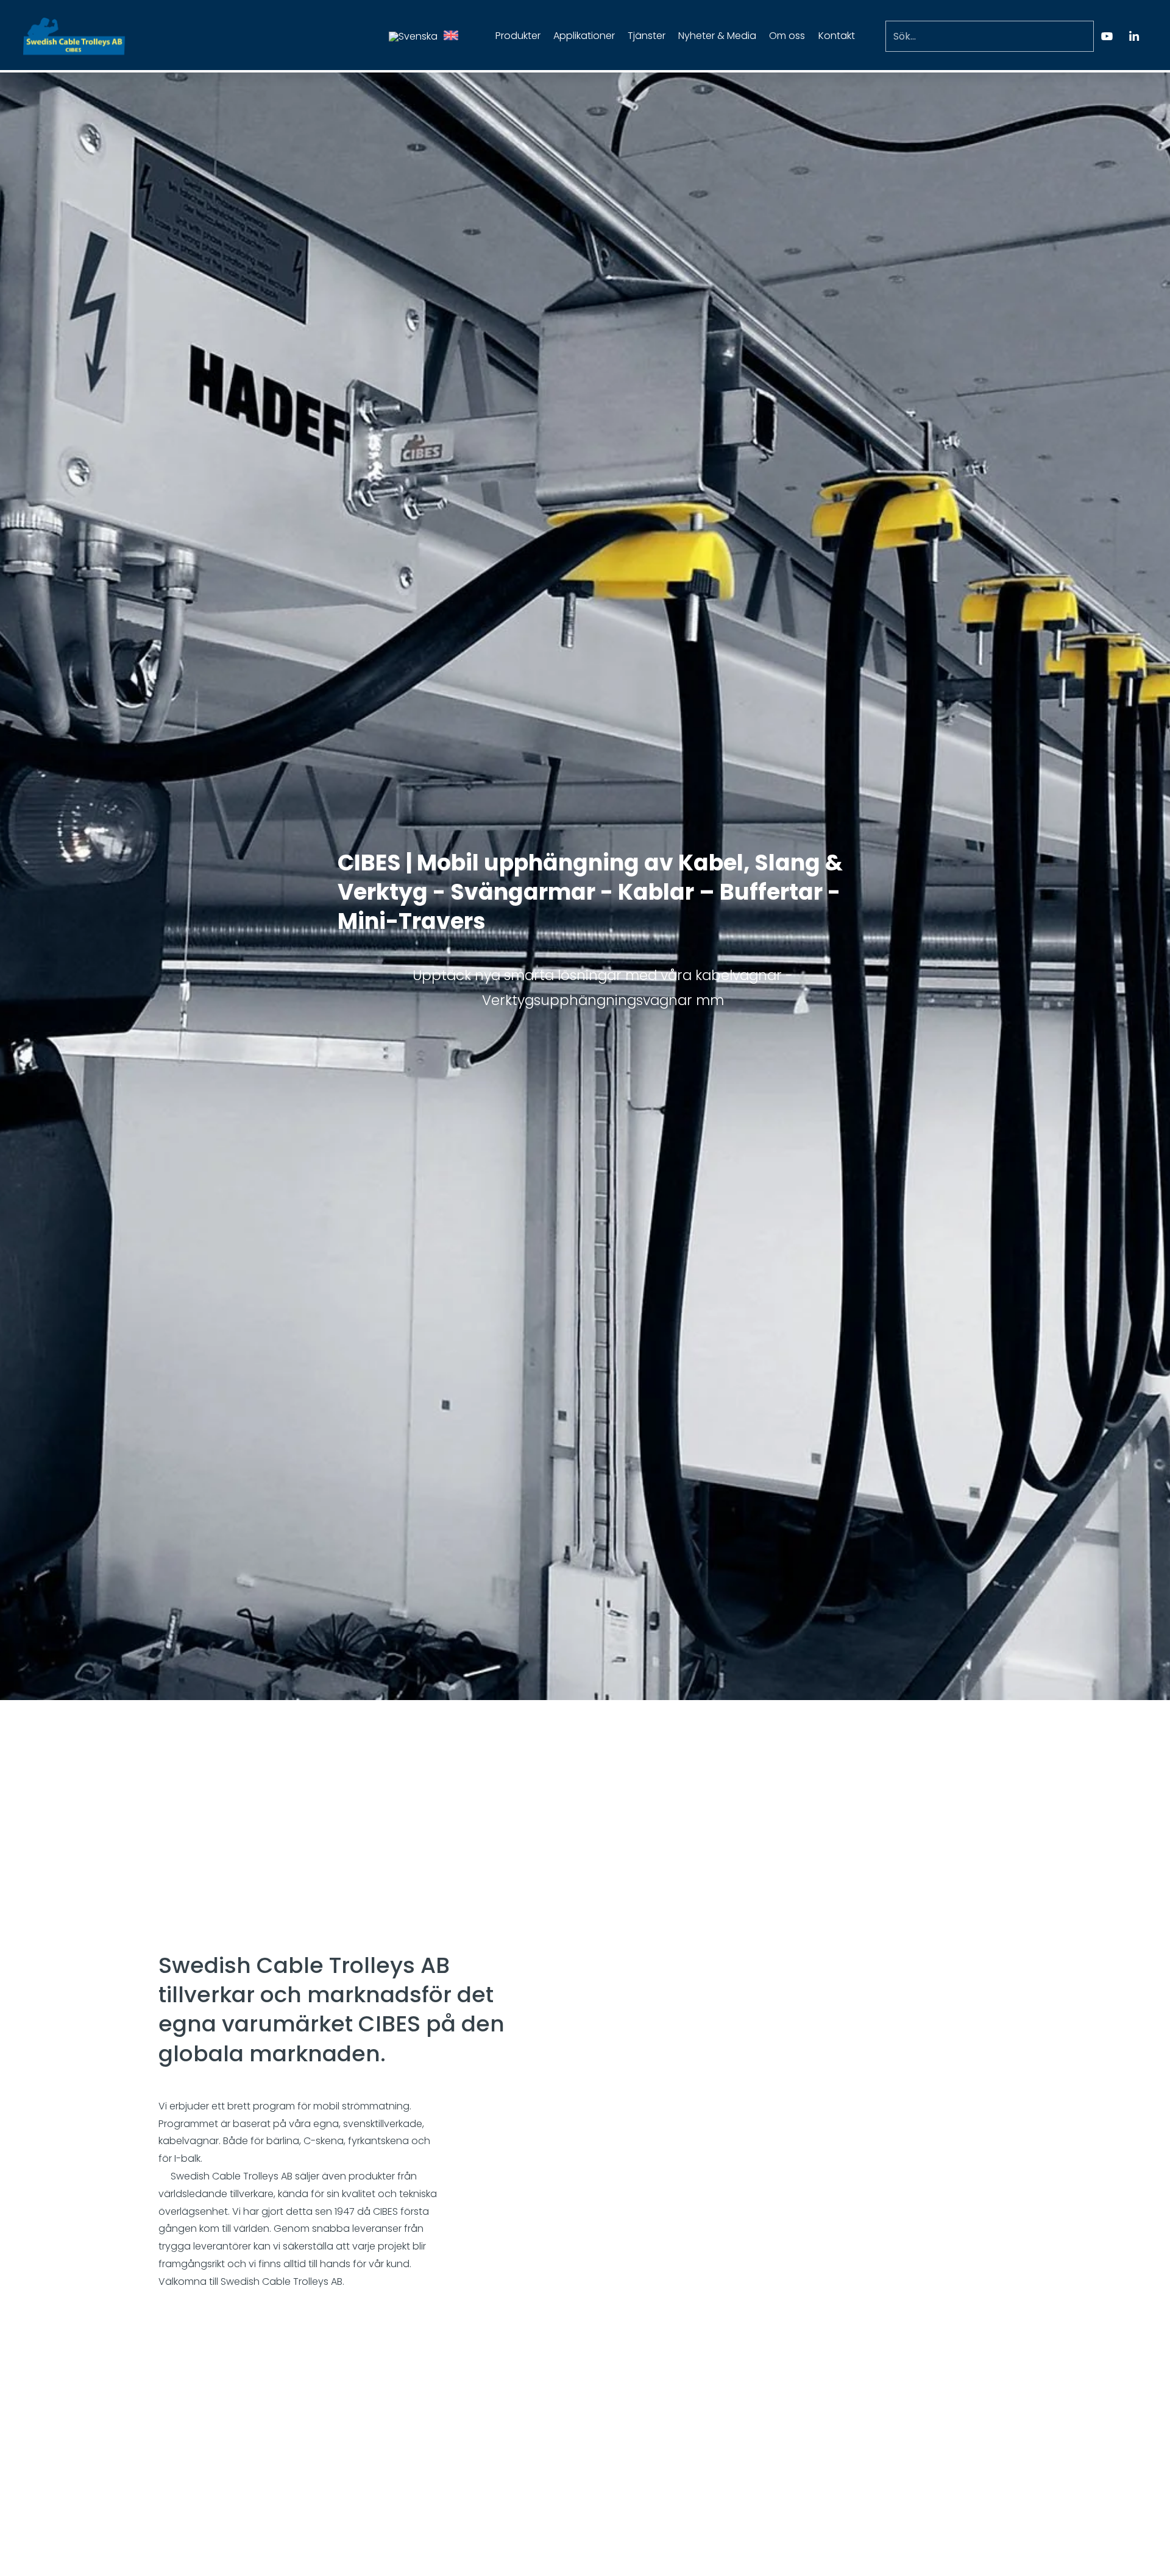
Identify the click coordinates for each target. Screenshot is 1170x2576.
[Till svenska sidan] (413, 36)
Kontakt (837, 36)
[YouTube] (1107, 36)
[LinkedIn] (1134, 36)
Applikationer (584, 36)
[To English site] (451, 37)
